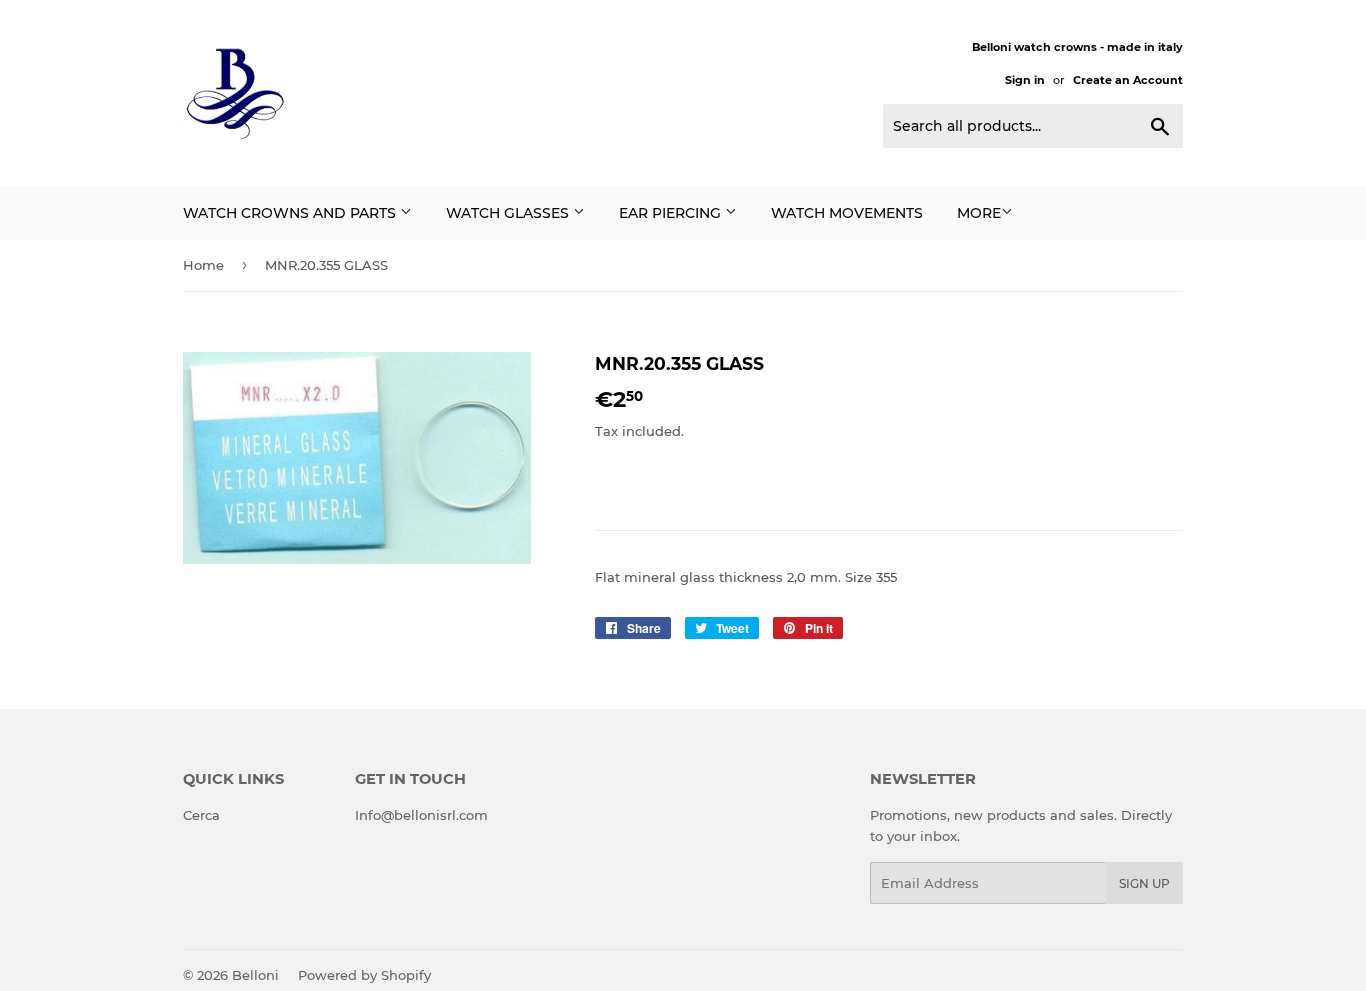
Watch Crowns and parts (291, 213)
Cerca (201, 815)
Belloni (255, 975)
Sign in (1025, 80)
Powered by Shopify (364, 975)
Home (203, 265)
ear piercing (672, 213)
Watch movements (847, 213)
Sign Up (1144, 883)
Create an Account (1128, 80)
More (979, 213)
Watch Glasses (509, 213)
